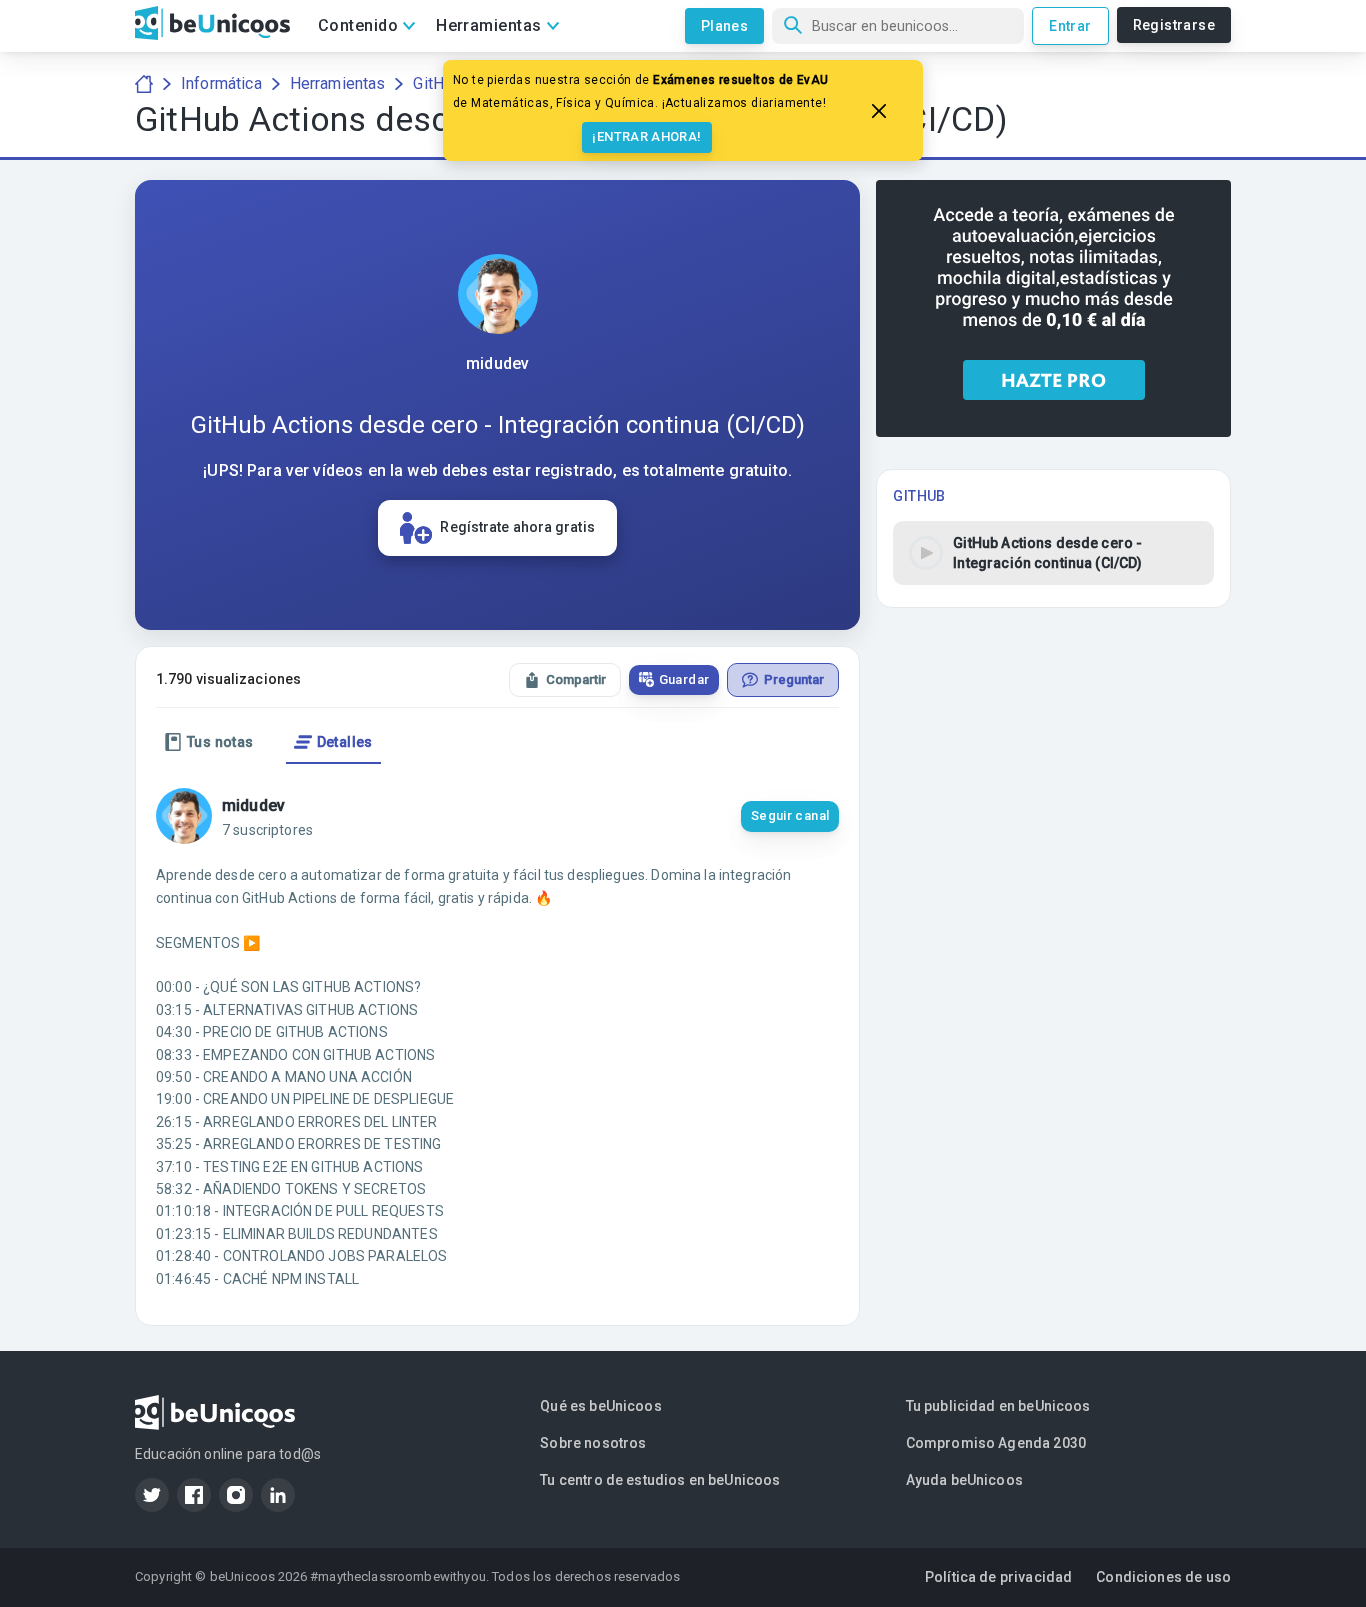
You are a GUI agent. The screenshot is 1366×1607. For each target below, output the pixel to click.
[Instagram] (236, 1495)
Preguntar (794, 679)
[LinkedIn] (278, 1495)
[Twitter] (152, 1495)
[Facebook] (194, 1495)
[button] (1053, 553)
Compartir (576, 679)
